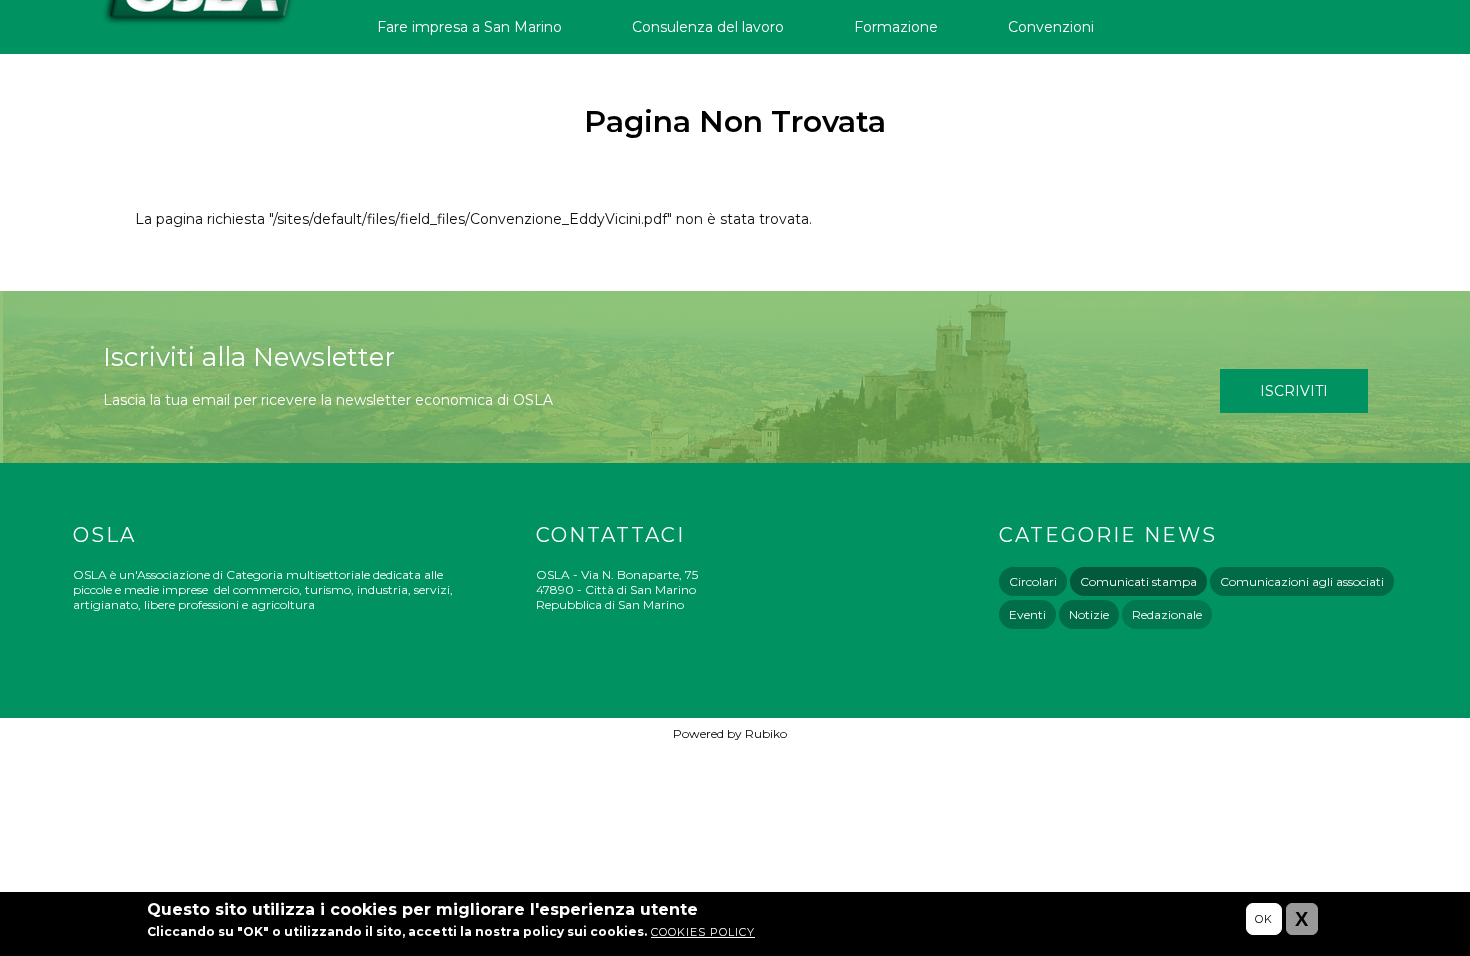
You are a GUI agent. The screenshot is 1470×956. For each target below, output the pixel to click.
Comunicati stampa (1138, 581)
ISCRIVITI (1294, 391)
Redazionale (1167, 614)
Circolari (1033, 581)
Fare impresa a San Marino (469, 27)
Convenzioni (1051, 27)
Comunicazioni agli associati (1302, 581)
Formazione (896, 27)
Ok (1264, 919)
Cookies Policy (703, 932)
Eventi (1027, 614)
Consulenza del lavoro (708, 27)
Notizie (1089, 614)
